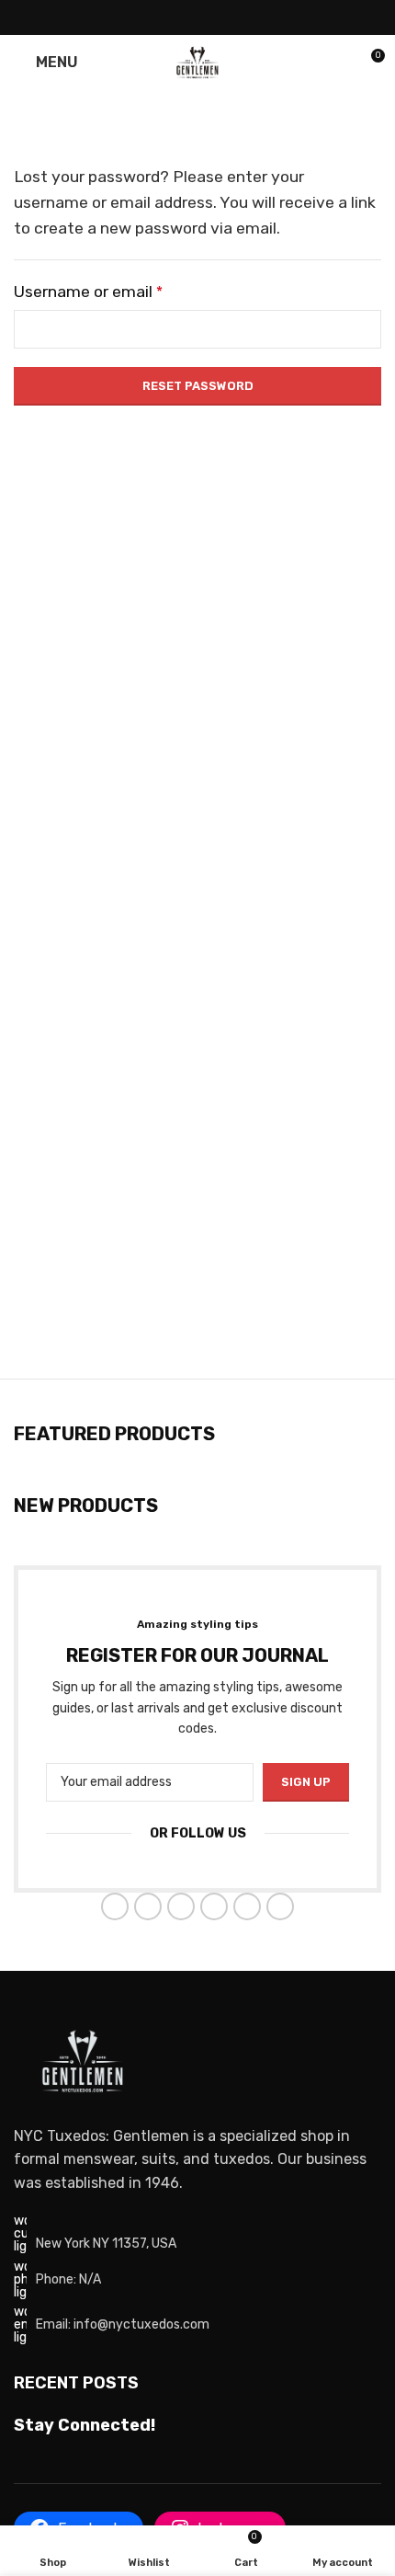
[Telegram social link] (244, 17)
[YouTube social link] (214, 1906)
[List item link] (197, 2280)
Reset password (198, 386)
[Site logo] (197, 61)
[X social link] (174, 17)
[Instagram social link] (181, 1906)
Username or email (88, 292)
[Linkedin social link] (221, 17)
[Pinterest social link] (197, 17)
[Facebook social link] (151, 17)
